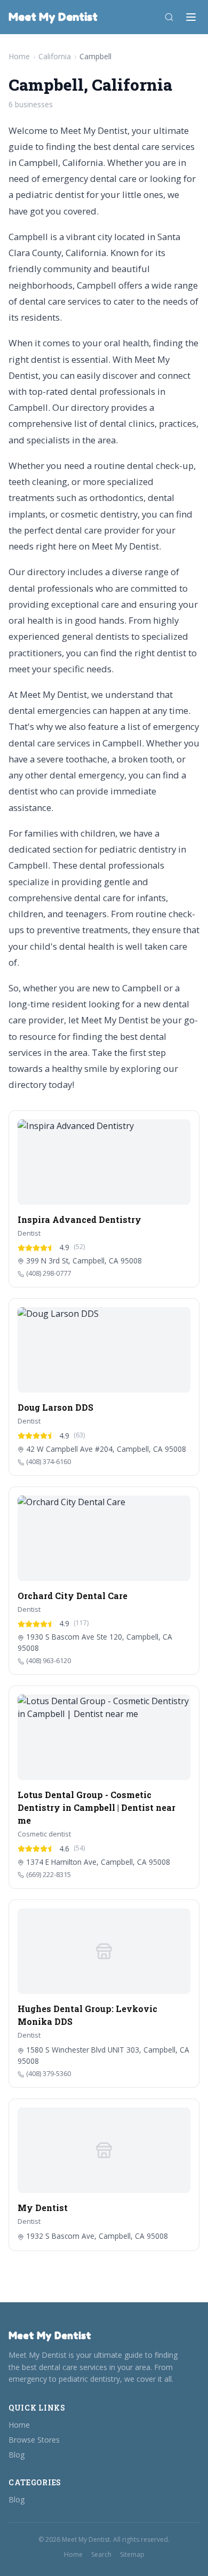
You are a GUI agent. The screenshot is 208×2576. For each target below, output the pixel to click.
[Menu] (191, 17)
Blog (17, 2455)
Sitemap (132, 2555)
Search (101, 2555)
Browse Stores (34, 2440)
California (55, 56)
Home (19, 56)
